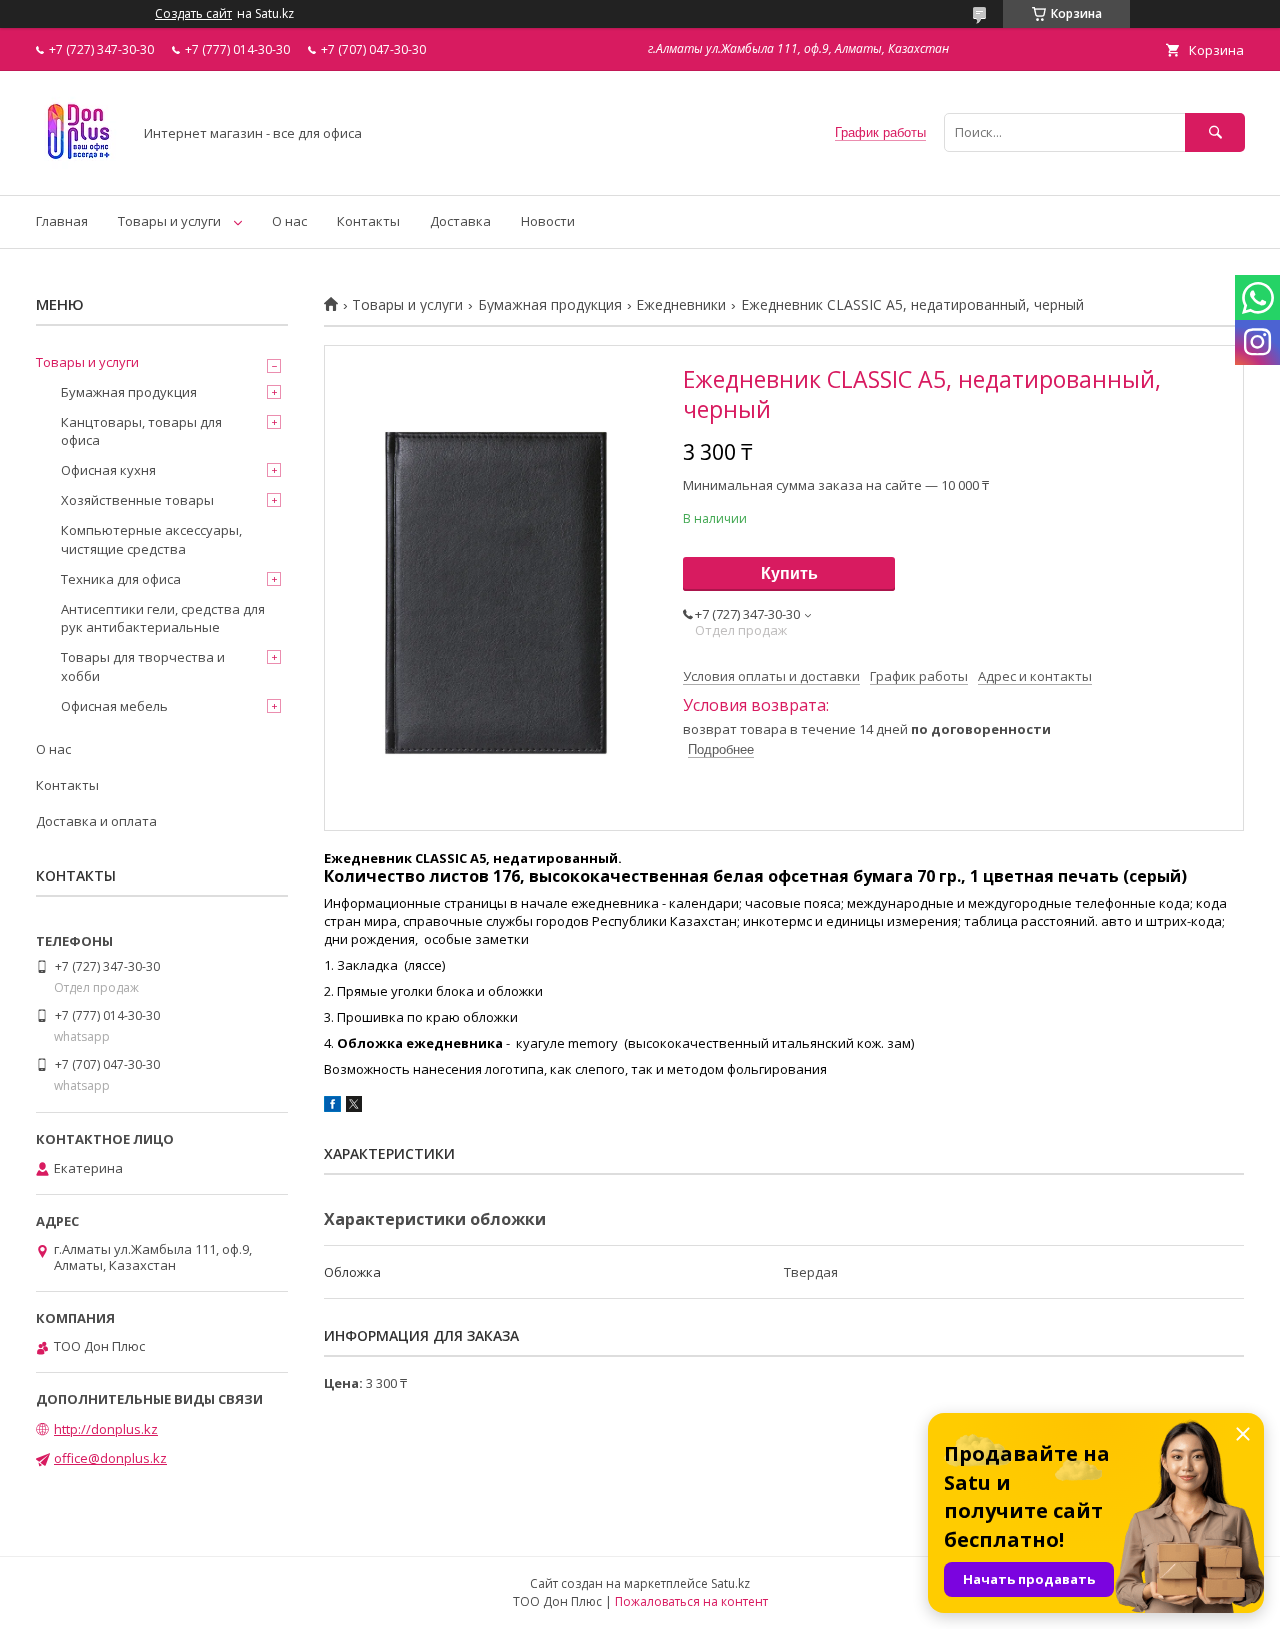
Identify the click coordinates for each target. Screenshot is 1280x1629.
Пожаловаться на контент (691, 1601)
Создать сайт (193, 14)
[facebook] (332, 1107)
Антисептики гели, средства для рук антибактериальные (163, 618)
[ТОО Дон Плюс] (78, 169)
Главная (62, 221)
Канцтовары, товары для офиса (141, 431)
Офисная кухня (108, 470)
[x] (354, 1107)
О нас (289, 221)
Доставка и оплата (96, 821)
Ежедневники (681, 305)
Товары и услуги (169, 221)
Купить (789, 573)
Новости (548, 221)
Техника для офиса (121, 579)
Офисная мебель (114, 706)
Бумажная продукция (550, 305)
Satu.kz (730, 1583)
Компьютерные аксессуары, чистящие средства (151, 539)
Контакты (368, 221)
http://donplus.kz (106, 1429)
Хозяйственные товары (137, 500)
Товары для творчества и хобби (143, 666)
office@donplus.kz (110, 1458)
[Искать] (1215, 132)
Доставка (460, 221)
